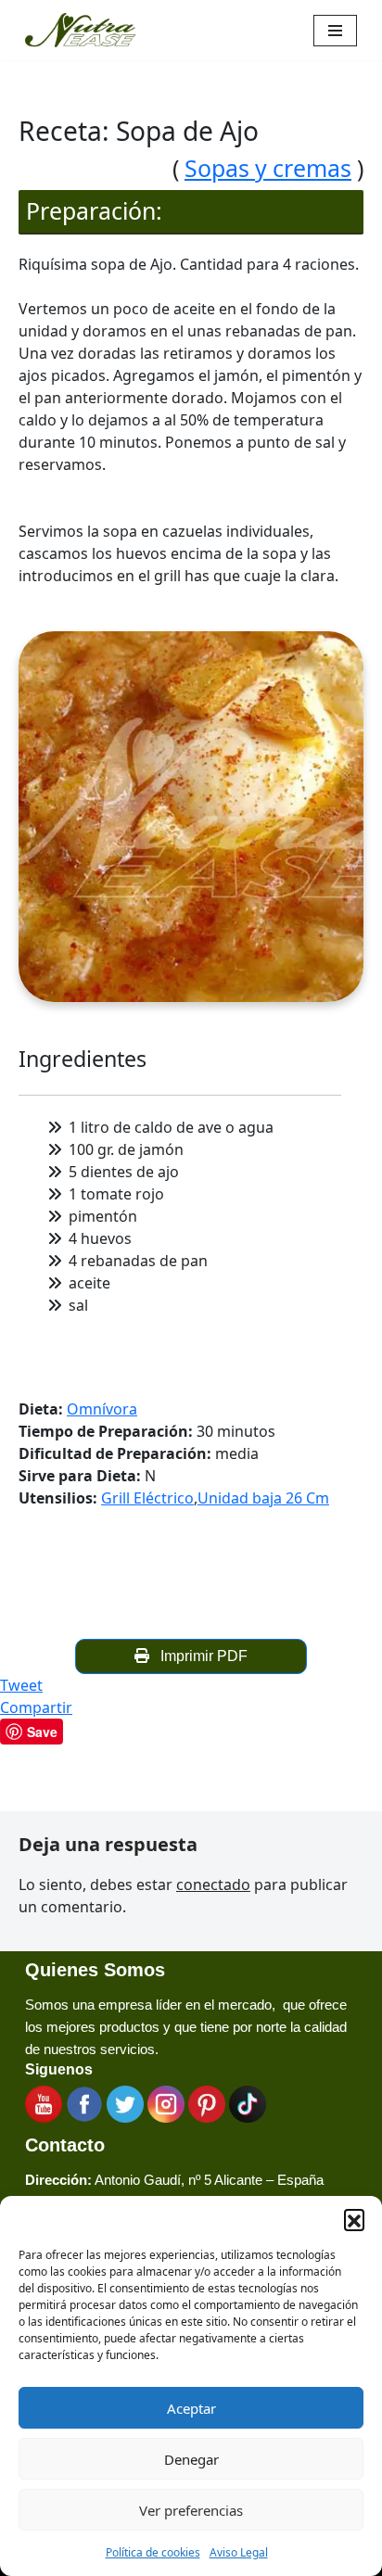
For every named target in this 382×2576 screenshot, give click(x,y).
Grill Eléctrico (147, 1498)
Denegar (191, 2459)
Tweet (21, 1685)
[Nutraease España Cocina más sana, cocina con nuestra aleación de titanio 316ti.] (81, 30)
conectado (213, 1884)
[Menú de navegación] (335, 31)
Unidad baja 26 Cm (263, 1498)
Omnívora (102, 1409)
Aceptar (191, 2408)
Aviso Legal (239, 2552)
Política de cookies (153, 2552)
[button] (354, 2219)
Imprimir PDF (200, 1656)
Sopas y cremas (268, 168)
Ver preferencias (191, 2510)
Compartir (36, 1707)
